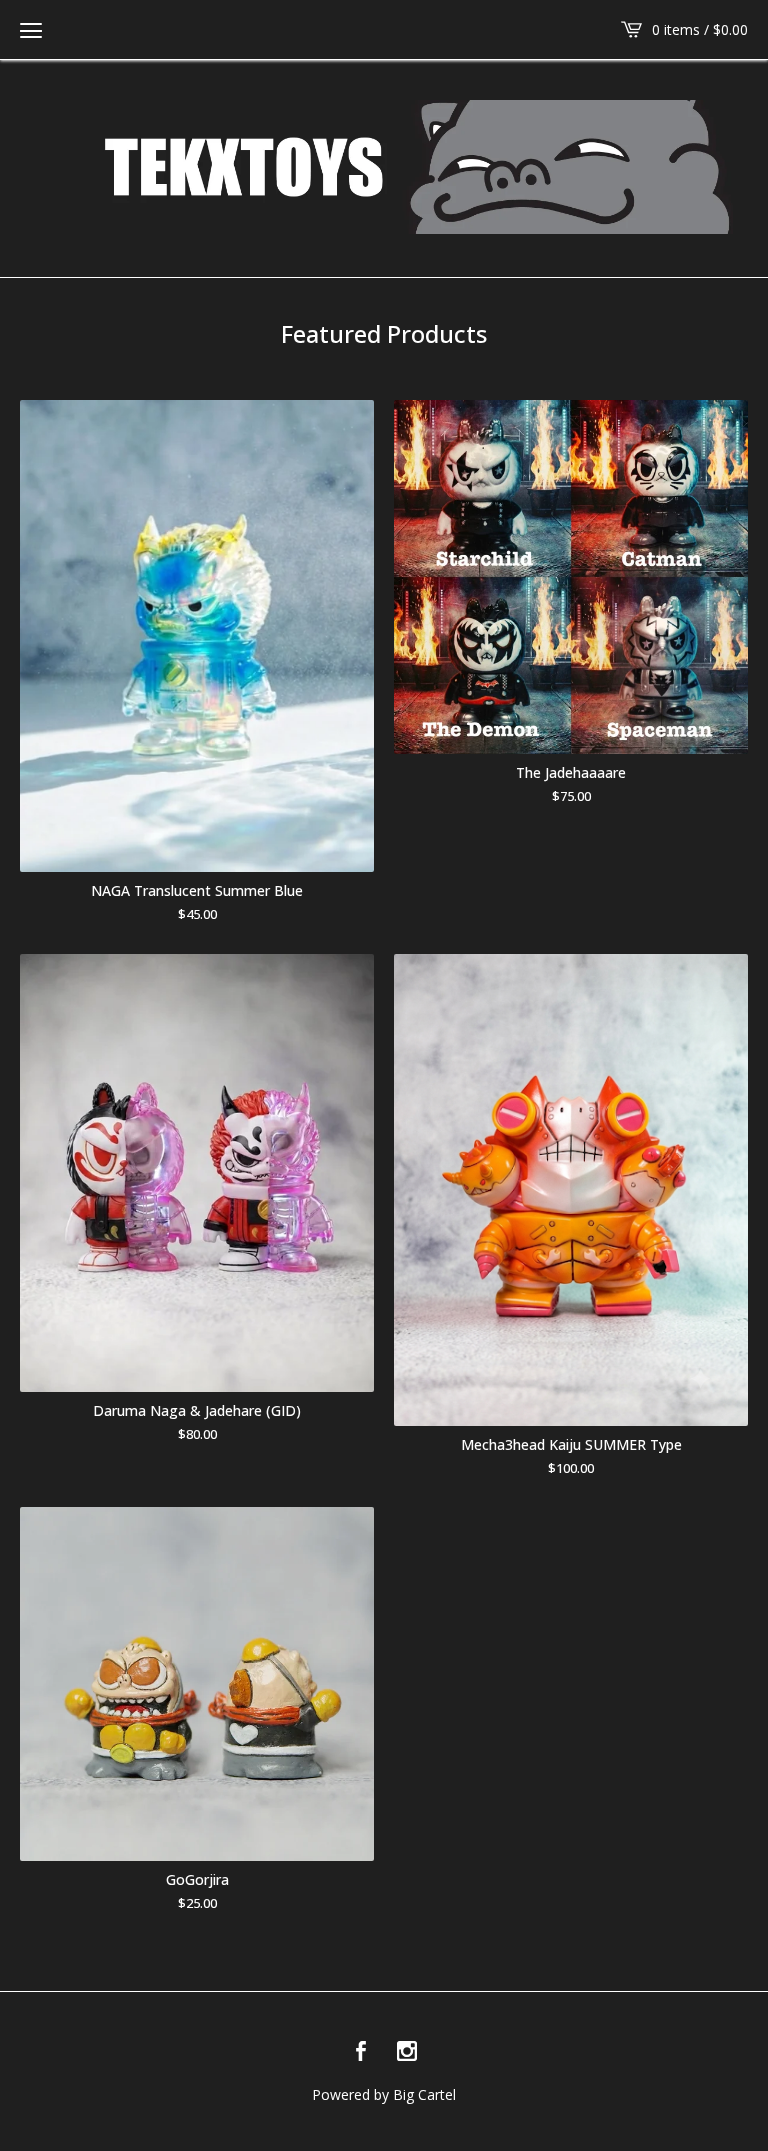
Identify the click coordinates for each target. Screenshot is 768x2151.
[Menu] (31, 30)
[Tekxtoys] (384, 167)
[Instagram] (407, 2052)
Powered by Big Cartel (384, 2094)
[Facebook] (361, 2052)
